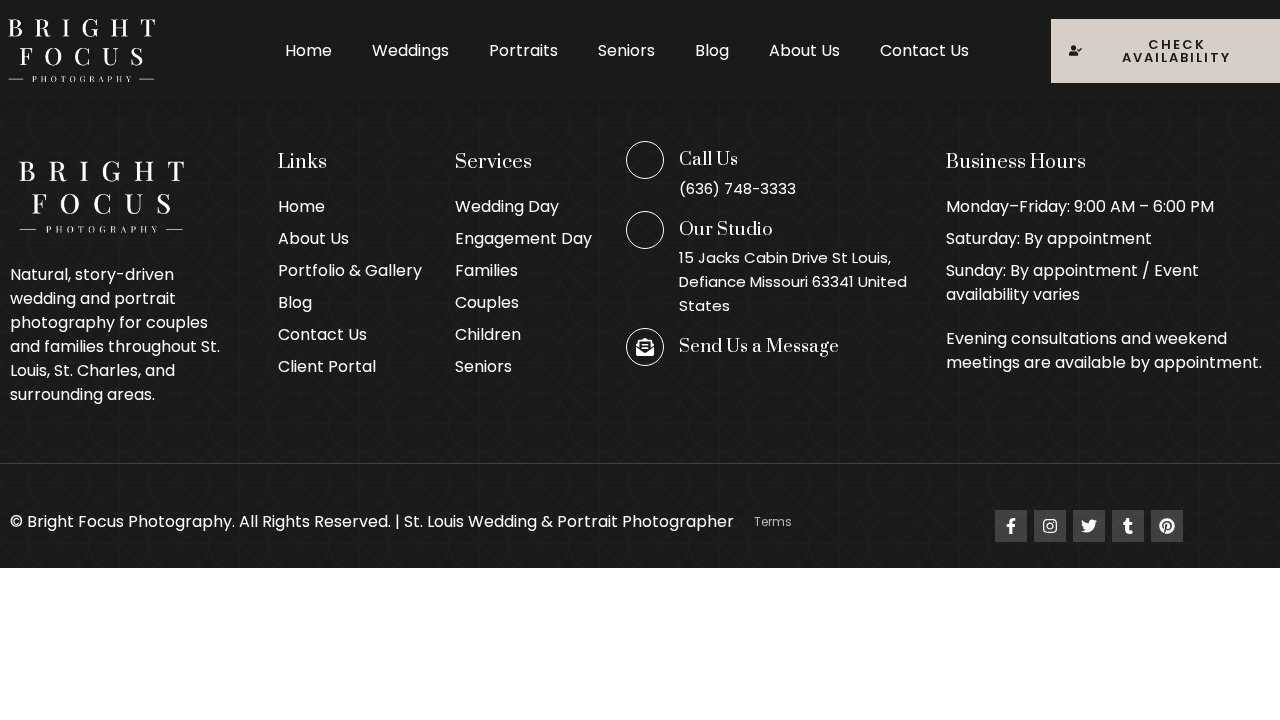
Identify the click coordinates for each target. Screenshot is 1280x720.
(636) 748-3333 (737, 188)
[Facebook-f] (1011, 526)
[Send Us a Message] (645, 347)
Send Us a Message (759, 346)
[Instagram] (1050, 526)
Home (308, 50)
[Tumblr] (1128, 526)
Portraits (523, 50)
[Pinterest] (1167, 526)
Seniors (626, 50)
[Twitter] (1089, 526)
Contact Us (924, 50)
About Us (804, 50)
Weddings (410, 50)
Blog (712, 50)
